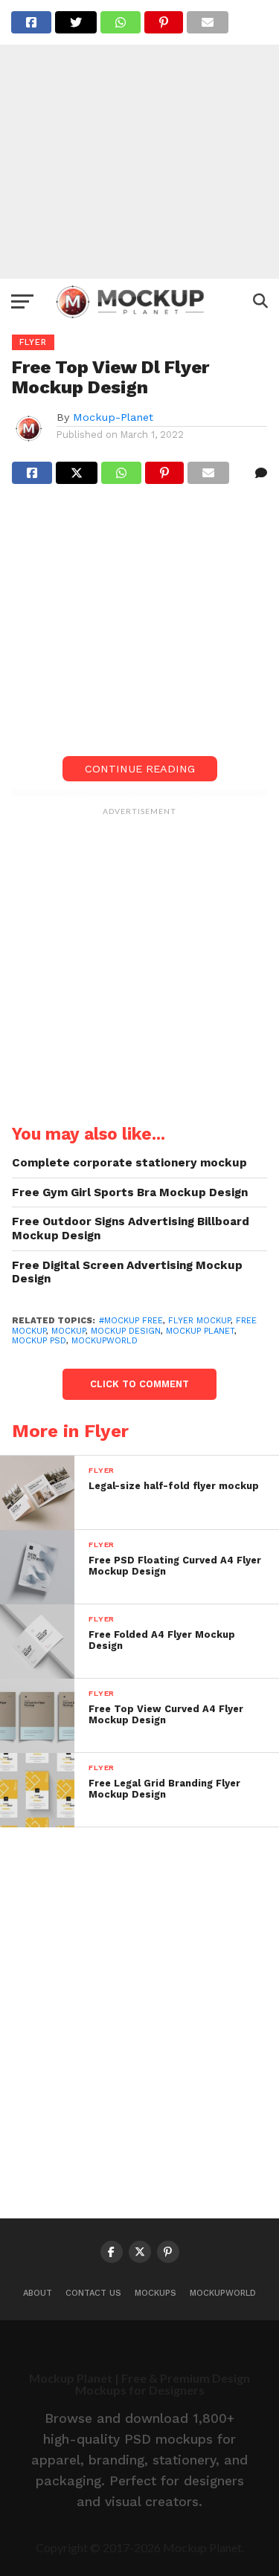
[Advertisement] (139, 139)
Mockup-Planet (113, 417)
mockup (68, 1331)
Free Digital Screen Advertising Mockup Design (127, 1272)
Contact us (93, 2293)
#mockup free (131, 1321)
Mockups (155, 2293)
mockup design (126, 1331)
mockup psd (39, 1341)
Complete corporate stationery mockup (129, 1163)
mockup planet (200, 1331)
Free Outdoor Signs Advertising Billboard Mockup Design (131, 1229)
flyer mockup (199, 1321)
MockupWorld (223, 2293)
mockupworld (105, 1341)
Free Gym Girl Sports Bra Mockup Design (130, 1192)
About (38, 2293)
